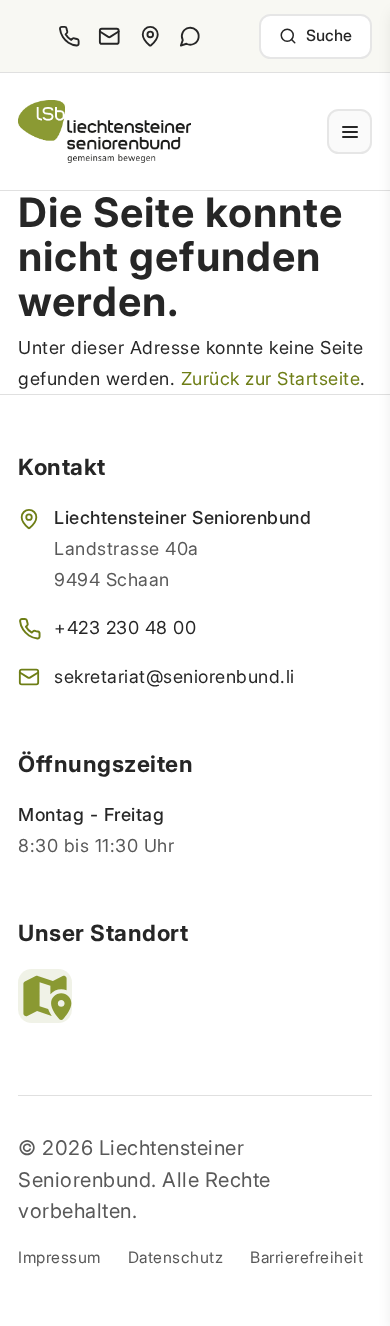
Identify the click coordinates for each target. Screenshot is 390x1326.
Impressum (59, 1257)
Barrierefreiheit (306, 1257)
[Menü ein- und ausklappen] (349, 131)
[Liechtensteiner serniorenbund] (104, 131)
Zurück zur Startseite (271, 378)
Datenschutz (176, 1257)
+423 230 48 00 (125, 627)
